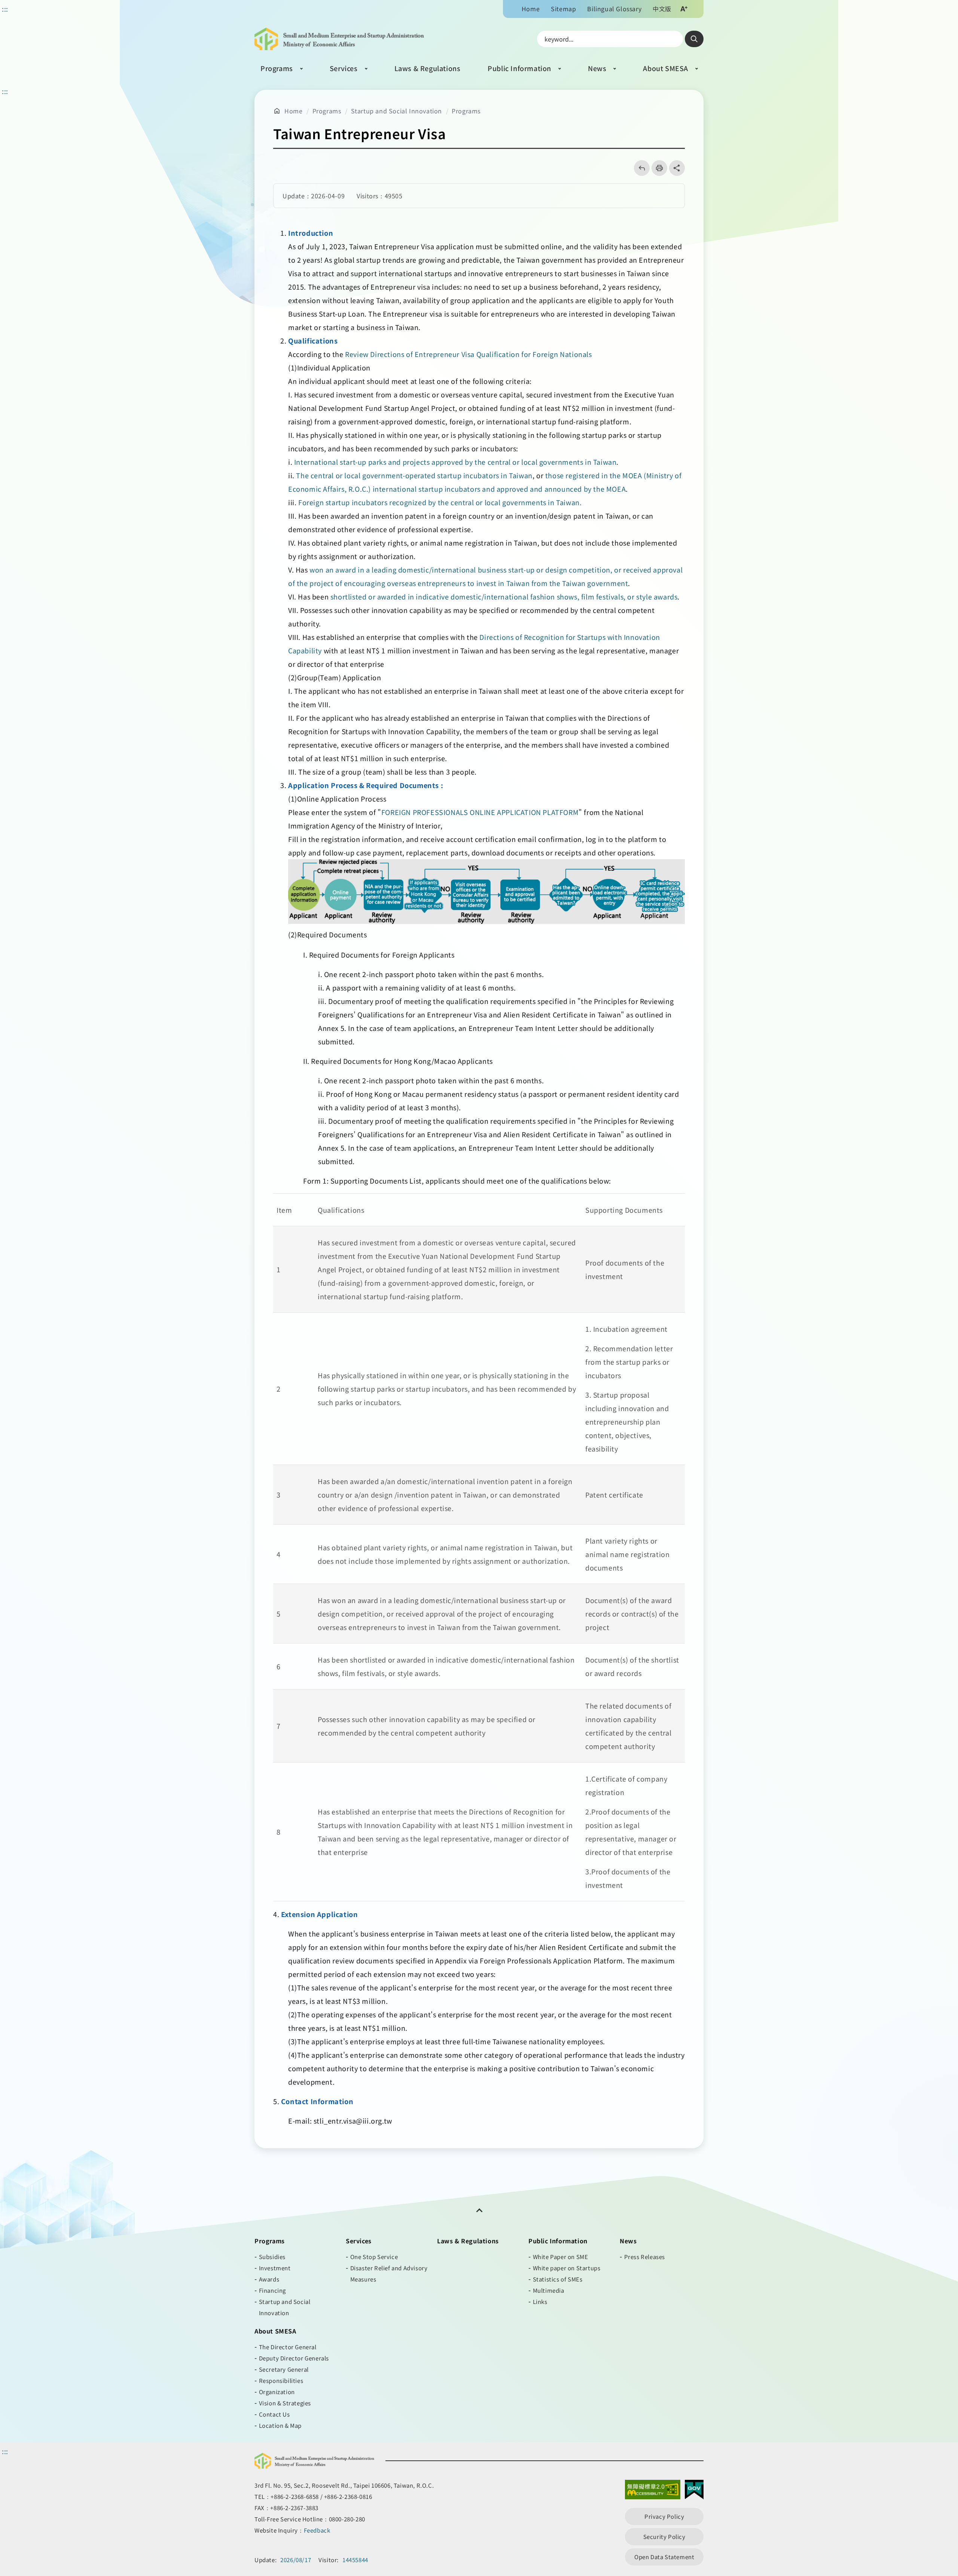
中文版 (662, 9)
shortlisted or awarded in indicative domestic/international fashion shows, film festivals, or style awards (504, 596)
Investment (275, 2268)
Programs (277, 68)
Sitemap (563, 9)
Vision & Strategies (285, 2403)
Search (694, 39)
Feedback (317, 2530)
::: (5, 9)
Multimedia (549, 2290)
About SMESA (666, 68)
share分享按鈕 (677, 168)
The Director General (288, 2347)
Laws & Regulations (428, 68)
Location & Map (280, 2425)
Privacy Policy (664, 2516)
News (597, 68)
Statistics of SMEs (558, 2279)
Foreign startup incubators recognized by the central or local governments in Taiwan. (440, 502)
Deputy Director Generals (294, 2358)
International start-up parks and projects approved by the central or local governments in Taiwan (455, 462)
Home (531, 9)
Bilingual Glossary (614, 9)
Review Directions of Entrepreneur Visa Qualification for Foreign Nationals (468, 354)
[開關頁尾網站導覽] (479, 2210)
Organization (277, 2392)
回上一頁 (639, 168)
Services (344, 68)
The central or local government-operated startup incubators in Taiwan (414, 475)
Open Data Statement (664, 2557)
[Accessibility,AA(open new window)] (653, 2491)
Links (540, 2302)
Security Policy (664, 2537)
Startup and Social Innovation (396, 111)
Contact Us (274, 2414)
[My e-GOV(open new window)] (694, 2491)
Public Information (519, 68)
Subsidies (272, 2257)
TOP (936, 2438)
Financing (272, 2290)
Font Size (684, 9)
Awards (269, 2279)
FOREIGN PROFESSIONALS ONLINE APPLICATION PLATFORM (480, 812)
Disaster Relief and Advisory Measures (389, 2273)
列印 (657, 168)
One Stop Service (374, 2257)
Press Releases (645, 2257)
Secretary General (284, 2369)
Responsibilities (281, 2380)
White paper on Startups (567, 2268)
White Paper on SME (561, 2257)
